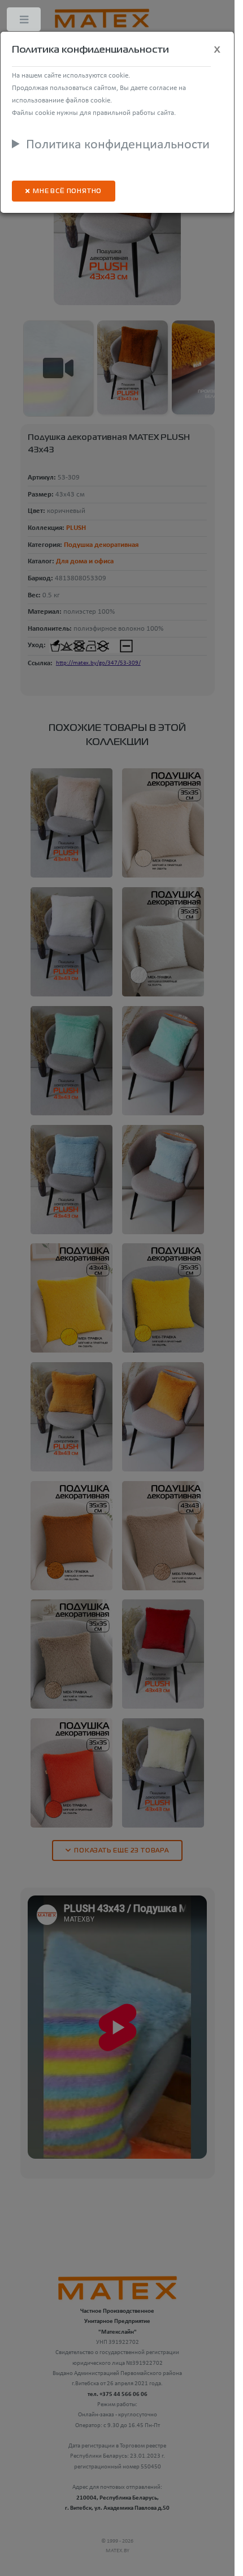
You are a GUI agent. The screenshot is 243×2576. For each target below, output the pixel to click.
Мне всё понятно (67, 192)
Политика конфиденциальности (118, 145)
